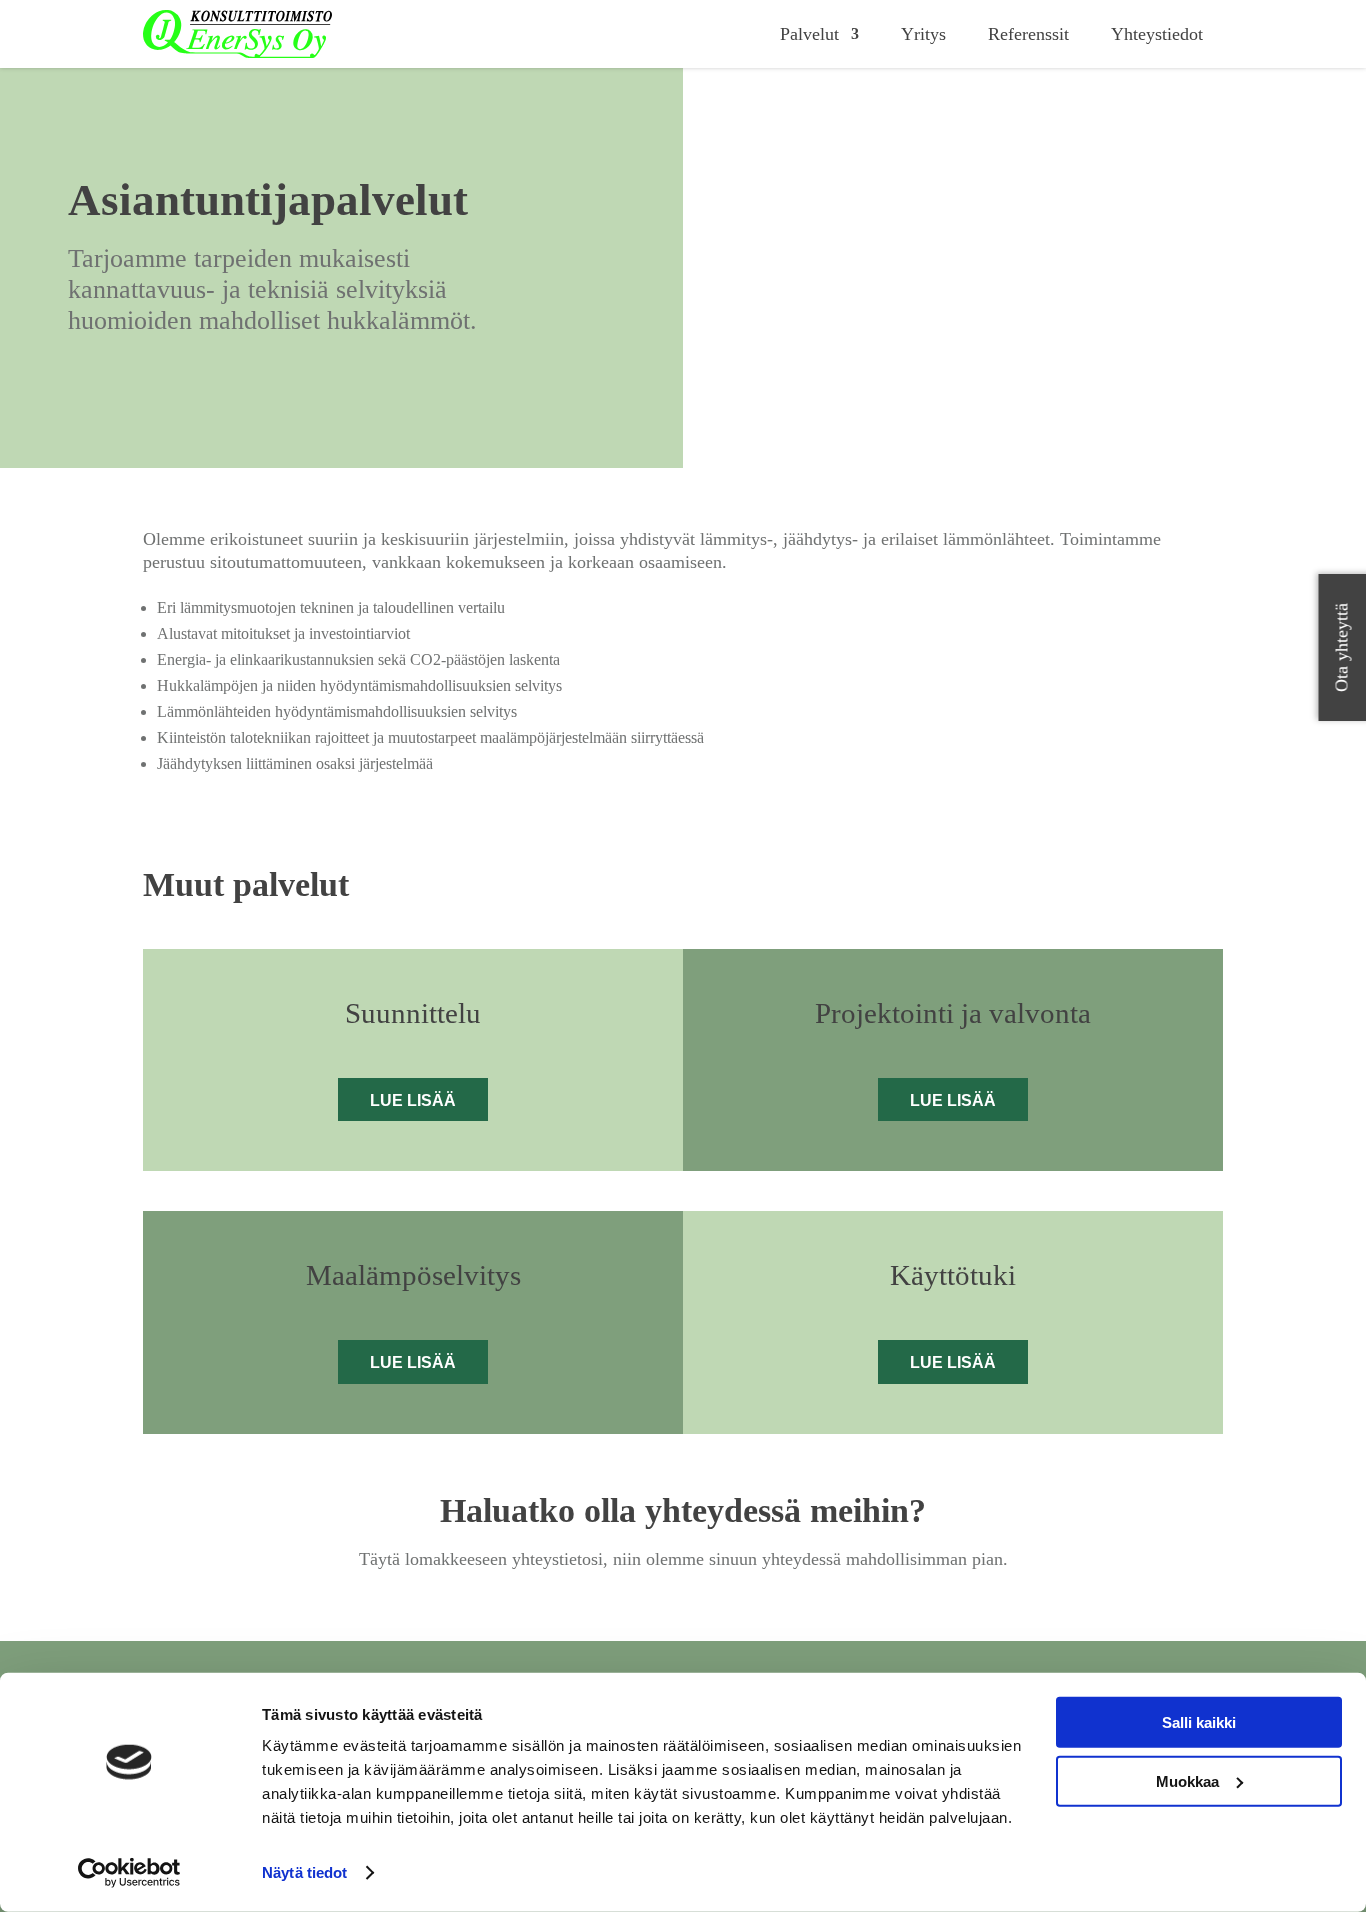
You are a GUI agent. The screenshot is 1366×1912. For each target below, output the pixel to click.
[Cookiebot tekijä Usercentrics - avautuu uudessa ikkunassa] (129, 1873)
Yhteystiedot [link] (1157, 34)
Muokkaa (1187, 1780)
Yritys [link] (923, 34)
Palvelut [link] (809, 34)
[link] (237, 34)
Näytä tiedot (304, 1872)
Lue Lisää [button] (413, 1100)
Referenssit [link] (1028, 34)
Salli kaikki (1199, 1722)
